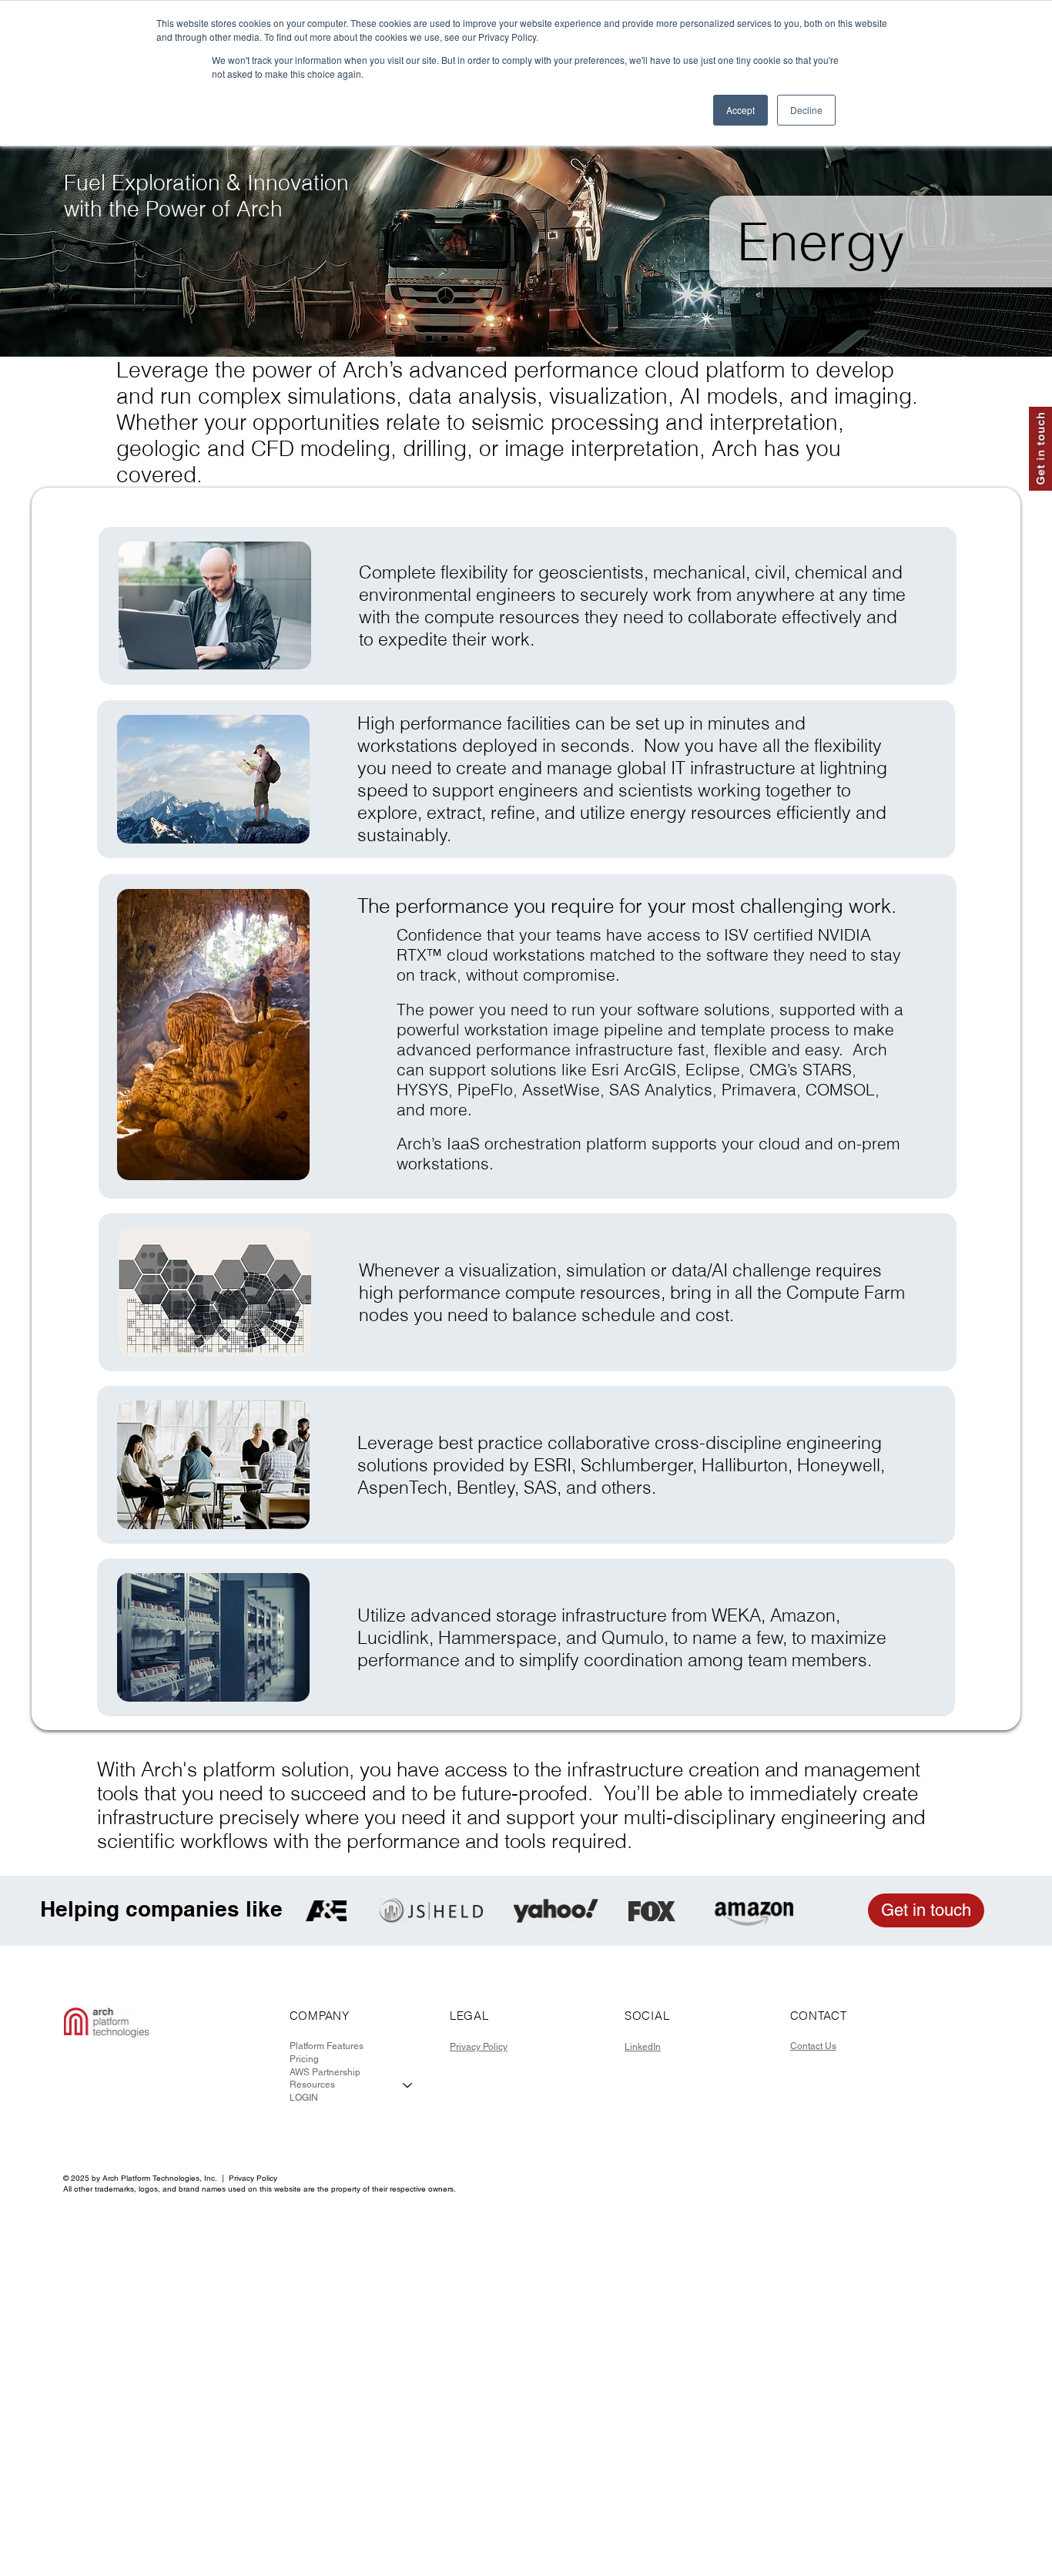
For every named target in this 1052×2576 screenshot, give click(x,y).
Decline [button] (806, 110)
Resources (312, 2085)
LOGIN (304, 2098)
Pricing (304, 2059)
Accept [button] (740, 110)
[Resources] (408, 2085)
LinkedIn (643, 2047)
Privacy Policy (479, 2047)
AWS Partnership (325, 2072)
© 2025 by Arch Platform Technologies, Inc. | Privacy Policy (170, 2178)
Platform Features (327, 2046)
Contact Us (813, 2046)
